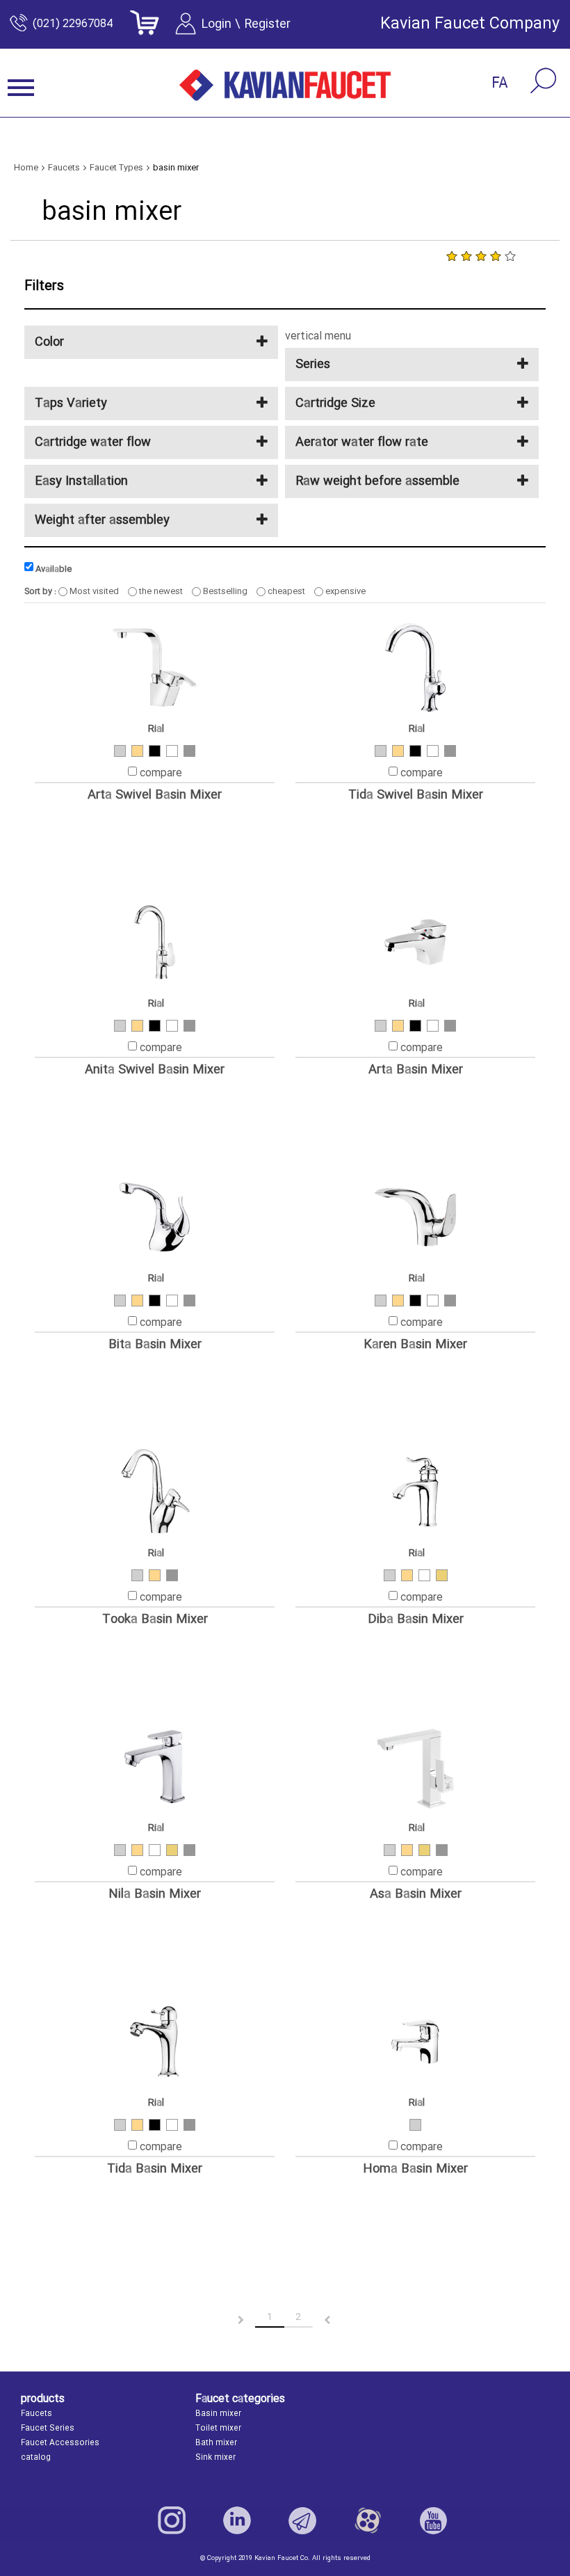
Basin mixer (218, 2414)
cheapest (285, 591)
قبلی (229, 2320)
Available (52, 569)
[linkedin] (237, 2520)
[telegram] (302, 2520)
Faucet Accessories (60, 2443)
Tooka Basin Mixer (155, 1620)
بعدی (340, 2320)
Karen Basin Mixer (415, 1345)
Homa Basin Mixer (415, 2169)
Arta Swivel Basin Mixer (155, 795)
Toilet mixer (218, 2429)
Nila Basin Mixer (155, 1895)
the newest (160, 591)
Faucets (36, 2414)
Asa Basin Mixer (416, 1895)
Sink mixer (215, 2458)
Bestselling (224, 591)
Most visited (93, 591)
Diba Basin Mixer (416, 1620)
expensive (344, 591)
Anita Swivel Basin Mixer (155, 1070)
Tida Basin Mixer (155, 2169)
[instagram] (172, 2520)
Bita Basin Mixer (155, 1345)
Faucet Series (48, 2429)
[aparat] (368, 2520)
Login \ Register (246, 24)
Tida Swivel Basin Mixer (416, 795)
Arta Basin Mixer (416, 1070)
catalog (36, 2458)
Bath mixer (216, 2443)
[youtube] (433, 2520)
